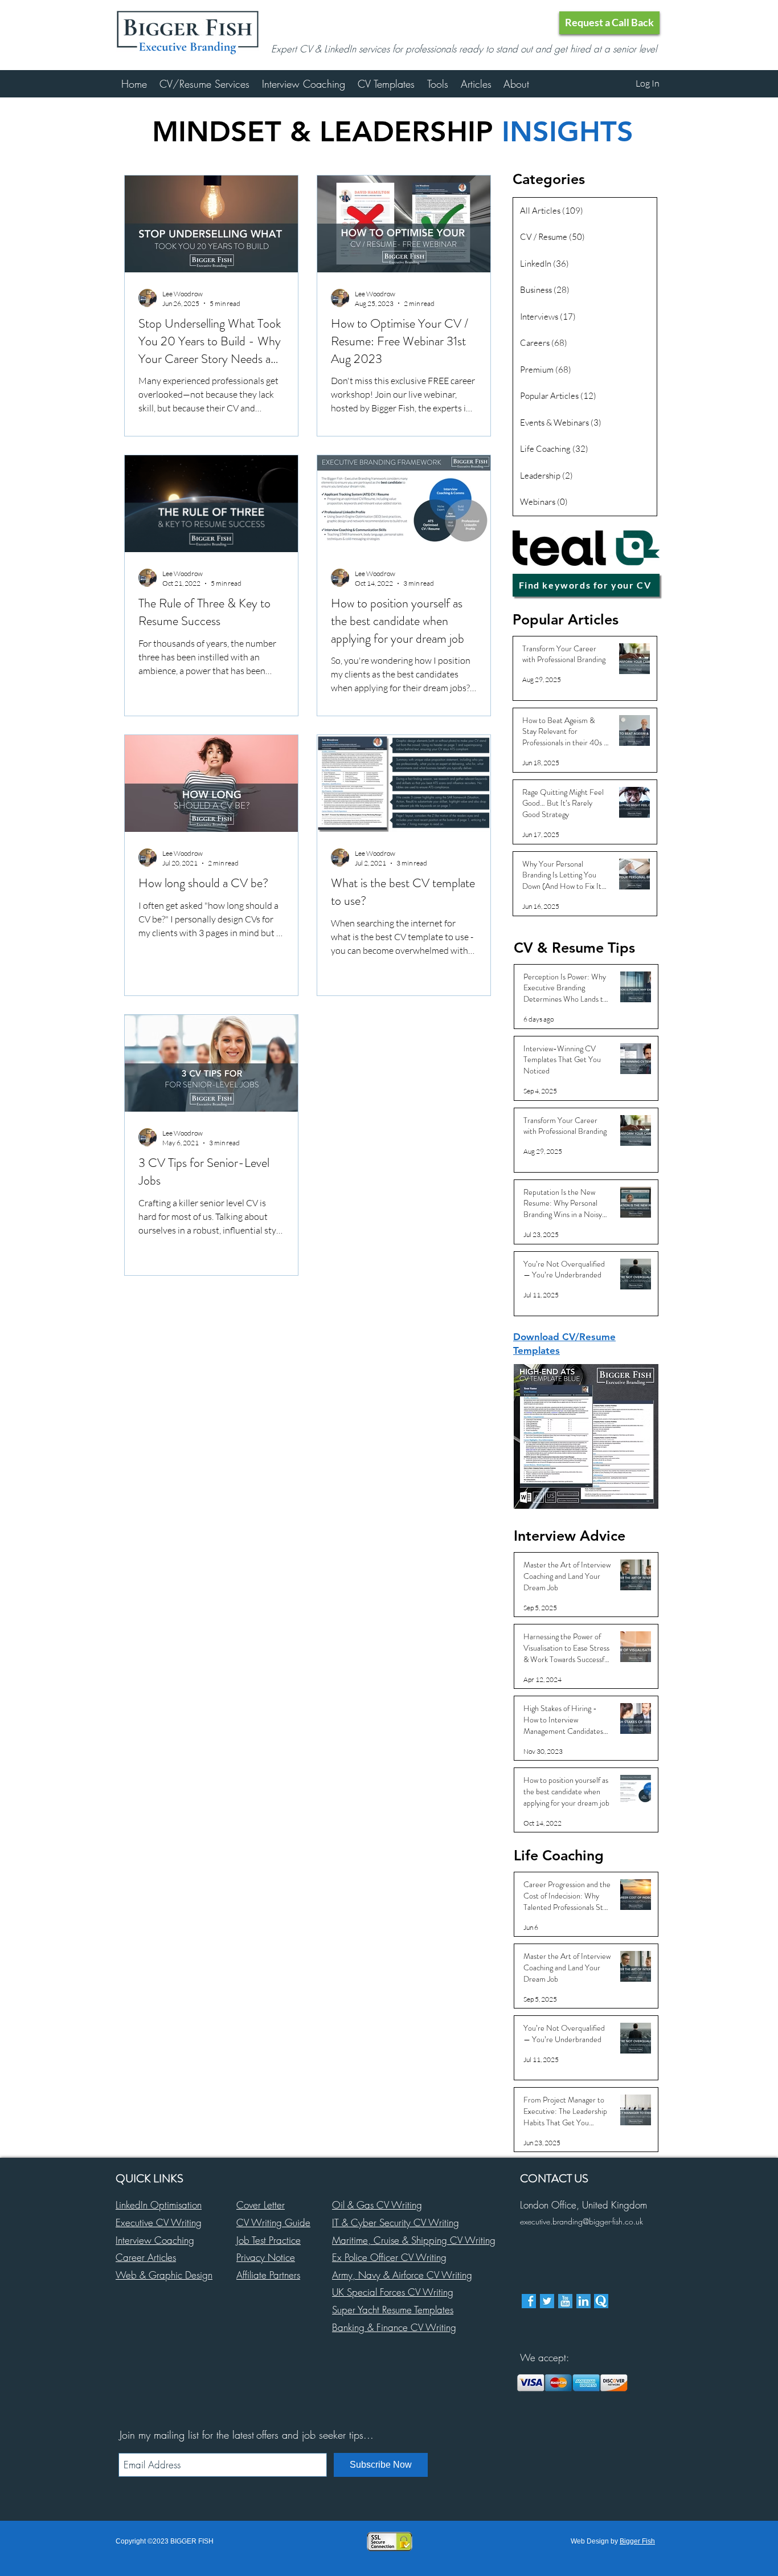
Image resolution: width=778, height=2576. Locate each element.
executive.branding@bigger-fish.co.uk (582, 2221)
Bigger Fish (637, 2541)
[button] (609, 23)
